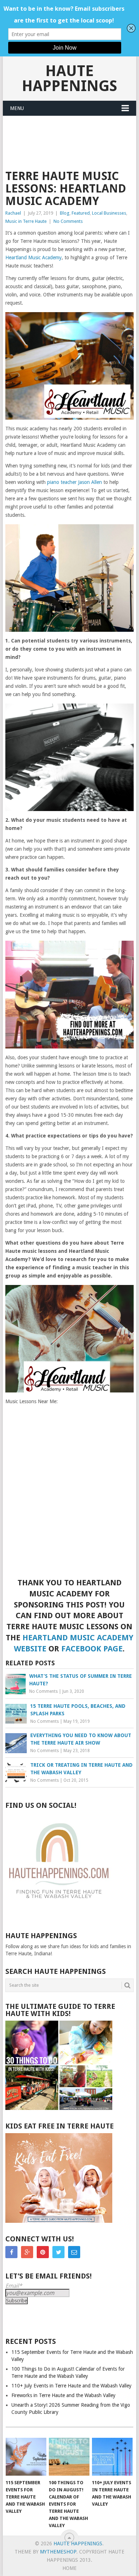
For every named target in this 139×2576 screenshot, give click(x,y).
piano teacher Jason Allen (74, 482)
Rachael (13, 213)
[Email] (74, 2252)
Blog (65, 213)
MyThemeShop (58, 2552)
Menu (17, 108)
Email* (14, 2286)
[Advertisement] (75, 134)
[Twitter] (58, 2252)
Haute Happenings (69, 78)
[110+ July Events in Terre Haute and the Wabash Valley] (112, 2457)
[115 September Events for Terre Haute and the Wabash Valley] (26, 2457)
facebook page (92, 1649)
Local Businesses (109, 213)
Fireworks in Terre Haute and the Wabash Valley (63, 2395)
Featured (81, 213)
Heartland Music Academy (34, 257)
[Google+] (27, 2252)
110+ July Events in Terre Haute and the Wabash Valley (71, 2386)
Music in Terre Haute (26, 221)
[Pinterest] (43, 2252)
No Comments (68, 221)
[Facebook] (11, 2252)
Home (69, 2568)
